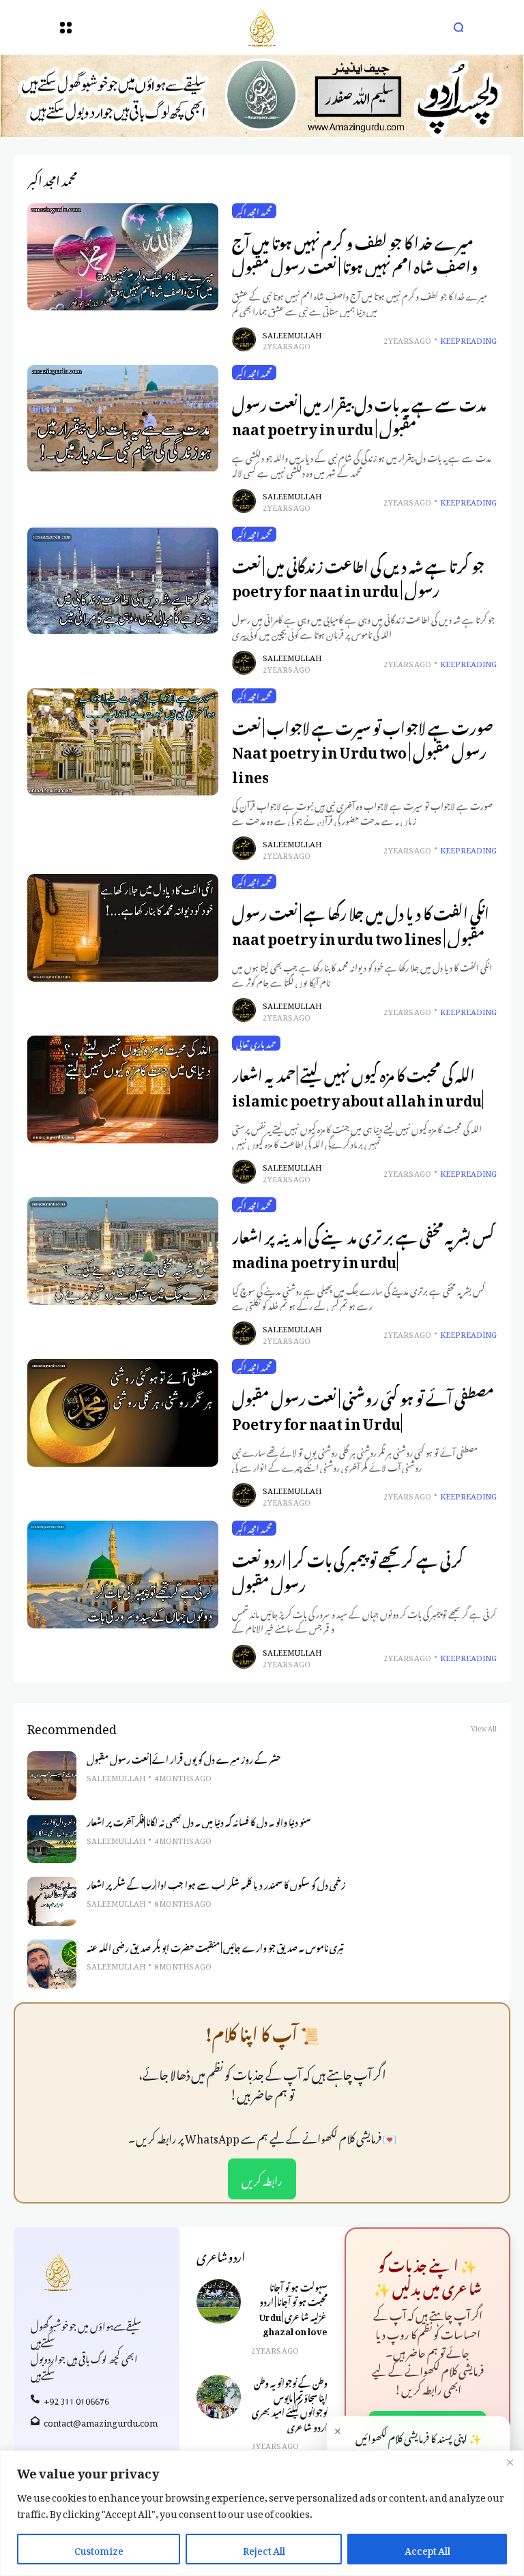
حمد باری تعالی (256, 1043)
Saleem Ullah (292, 334)
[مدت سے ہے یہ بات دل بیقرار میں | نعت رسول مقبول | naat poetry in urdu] (123, 419)
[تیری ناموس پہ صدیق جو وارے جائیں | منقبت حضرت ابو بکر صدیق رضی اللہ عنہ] (52, 1964)
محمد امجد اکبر (254, 211)
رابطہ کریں (262, 2179)
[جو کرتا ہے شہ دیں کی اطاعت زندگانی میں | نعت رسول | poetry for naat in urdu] (123, 581)
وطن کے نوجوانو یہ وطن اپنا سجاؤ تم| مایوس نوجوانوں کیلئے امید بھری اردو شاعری (290, 2403)
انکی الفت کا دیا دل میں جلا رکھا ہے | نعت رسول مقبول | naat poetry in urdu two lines (361, 923)
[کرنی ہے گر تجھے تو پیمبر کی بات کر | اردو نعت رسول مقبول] (123, 1574)
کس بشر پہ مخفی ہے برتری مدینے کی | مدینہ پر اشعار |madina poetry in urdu (363, 1247)
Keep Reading (468, 339)
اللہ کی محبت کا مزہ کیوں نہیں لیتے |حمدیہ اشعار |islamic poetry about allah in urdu (358, 1085)
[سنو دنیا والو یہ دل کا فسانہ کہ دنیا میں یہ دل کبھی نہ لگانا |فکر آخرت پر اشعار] (52, 1839)
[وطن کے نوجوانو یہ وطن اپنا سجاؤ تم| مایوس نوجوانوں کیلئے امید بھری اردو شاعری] (219, 2397)
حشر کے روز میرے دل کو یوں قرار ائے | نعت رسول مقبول (184, 1758)
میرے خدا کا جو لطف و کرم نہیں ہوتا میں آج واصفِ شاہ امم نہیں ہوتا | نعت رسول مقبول (355, 253)
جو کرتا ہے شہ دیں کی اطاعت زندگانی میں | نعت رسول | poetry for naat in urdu (358, 576)
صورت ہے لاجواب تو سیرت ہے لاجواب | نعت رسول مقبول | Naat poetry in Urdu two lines (363, 750)
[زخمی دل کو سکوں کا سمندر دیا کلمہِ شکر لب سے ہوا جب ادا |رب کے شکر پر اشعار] (52, 1901)
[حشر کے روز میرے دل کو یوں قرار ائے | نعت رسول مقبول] (52, 1776)
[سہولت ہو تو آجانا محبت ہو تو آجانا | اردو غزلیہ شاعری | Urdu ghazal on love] (219, 2301)
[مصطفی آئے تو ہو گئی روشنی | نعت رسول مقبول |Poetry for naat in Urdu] (123, 1413)
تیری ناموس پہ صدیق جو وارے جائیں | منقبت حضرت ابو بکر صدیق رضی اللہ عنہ (215, 1946)
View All (484, 1727)
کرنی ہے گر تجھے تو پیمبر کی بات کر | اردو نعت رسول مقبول (348, 1570)
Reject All (264, 2548)
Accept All (427, 2548)
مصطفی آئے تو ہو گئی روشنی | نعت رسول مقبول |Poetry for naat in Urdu (363, 1408)
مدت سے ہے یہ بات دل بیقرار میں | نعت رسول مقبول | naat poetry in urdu (359, 414)
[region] (262, 2513)
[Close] (510, 2462)
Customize (99, 2548)
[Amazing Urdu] (262, 27)
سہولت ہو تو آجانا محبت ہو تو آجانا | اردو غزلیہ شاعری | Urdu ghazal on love (293, 2308)
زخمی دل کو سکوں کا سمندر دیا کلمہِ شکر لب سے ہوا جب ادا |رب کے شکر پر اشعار (216, 1884)
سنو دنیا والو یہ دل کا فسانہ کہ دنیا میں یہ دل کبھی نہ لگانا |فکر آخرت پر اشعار (199, 1821)
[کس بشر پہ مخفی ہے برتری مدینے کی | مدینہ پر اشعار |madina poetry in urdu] (123, 1251)
